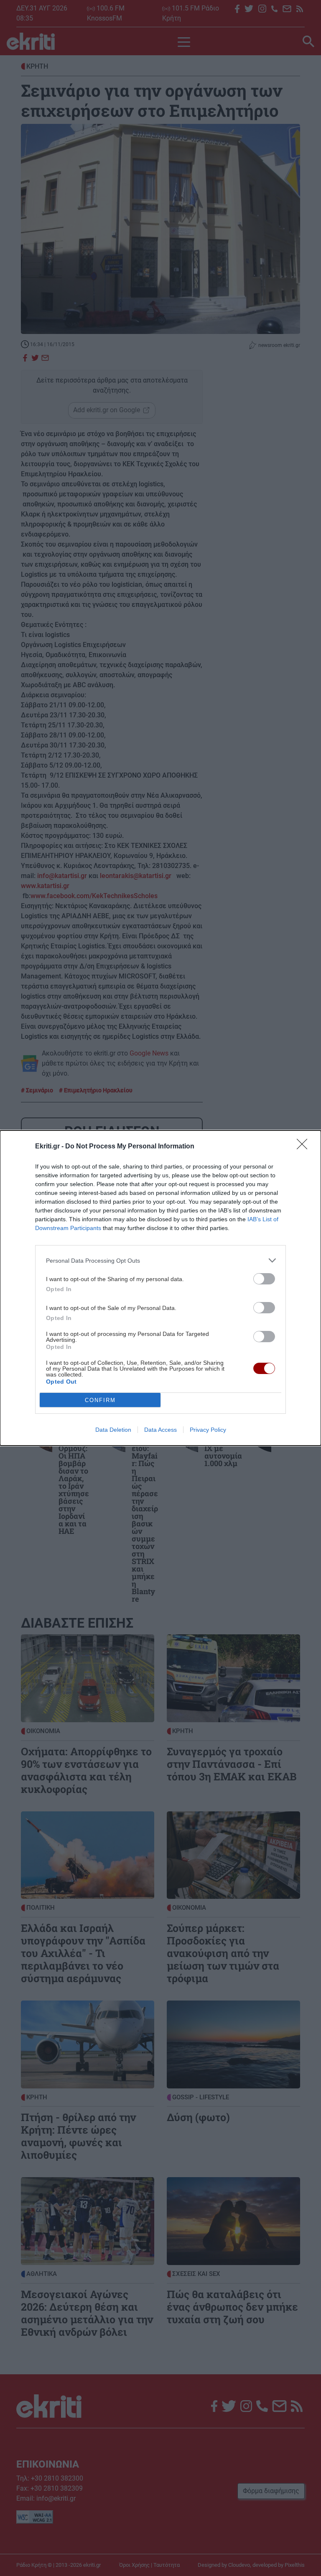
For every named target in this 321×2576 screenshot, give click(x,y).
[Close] (305, 1147)
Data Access (160, 1430)
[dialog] (160, 1288)
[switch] (264, 1279)
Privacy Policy (208, 1430)
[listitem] (160, 1260)
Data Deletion (113, 1430)
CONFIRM (100, 1400)
